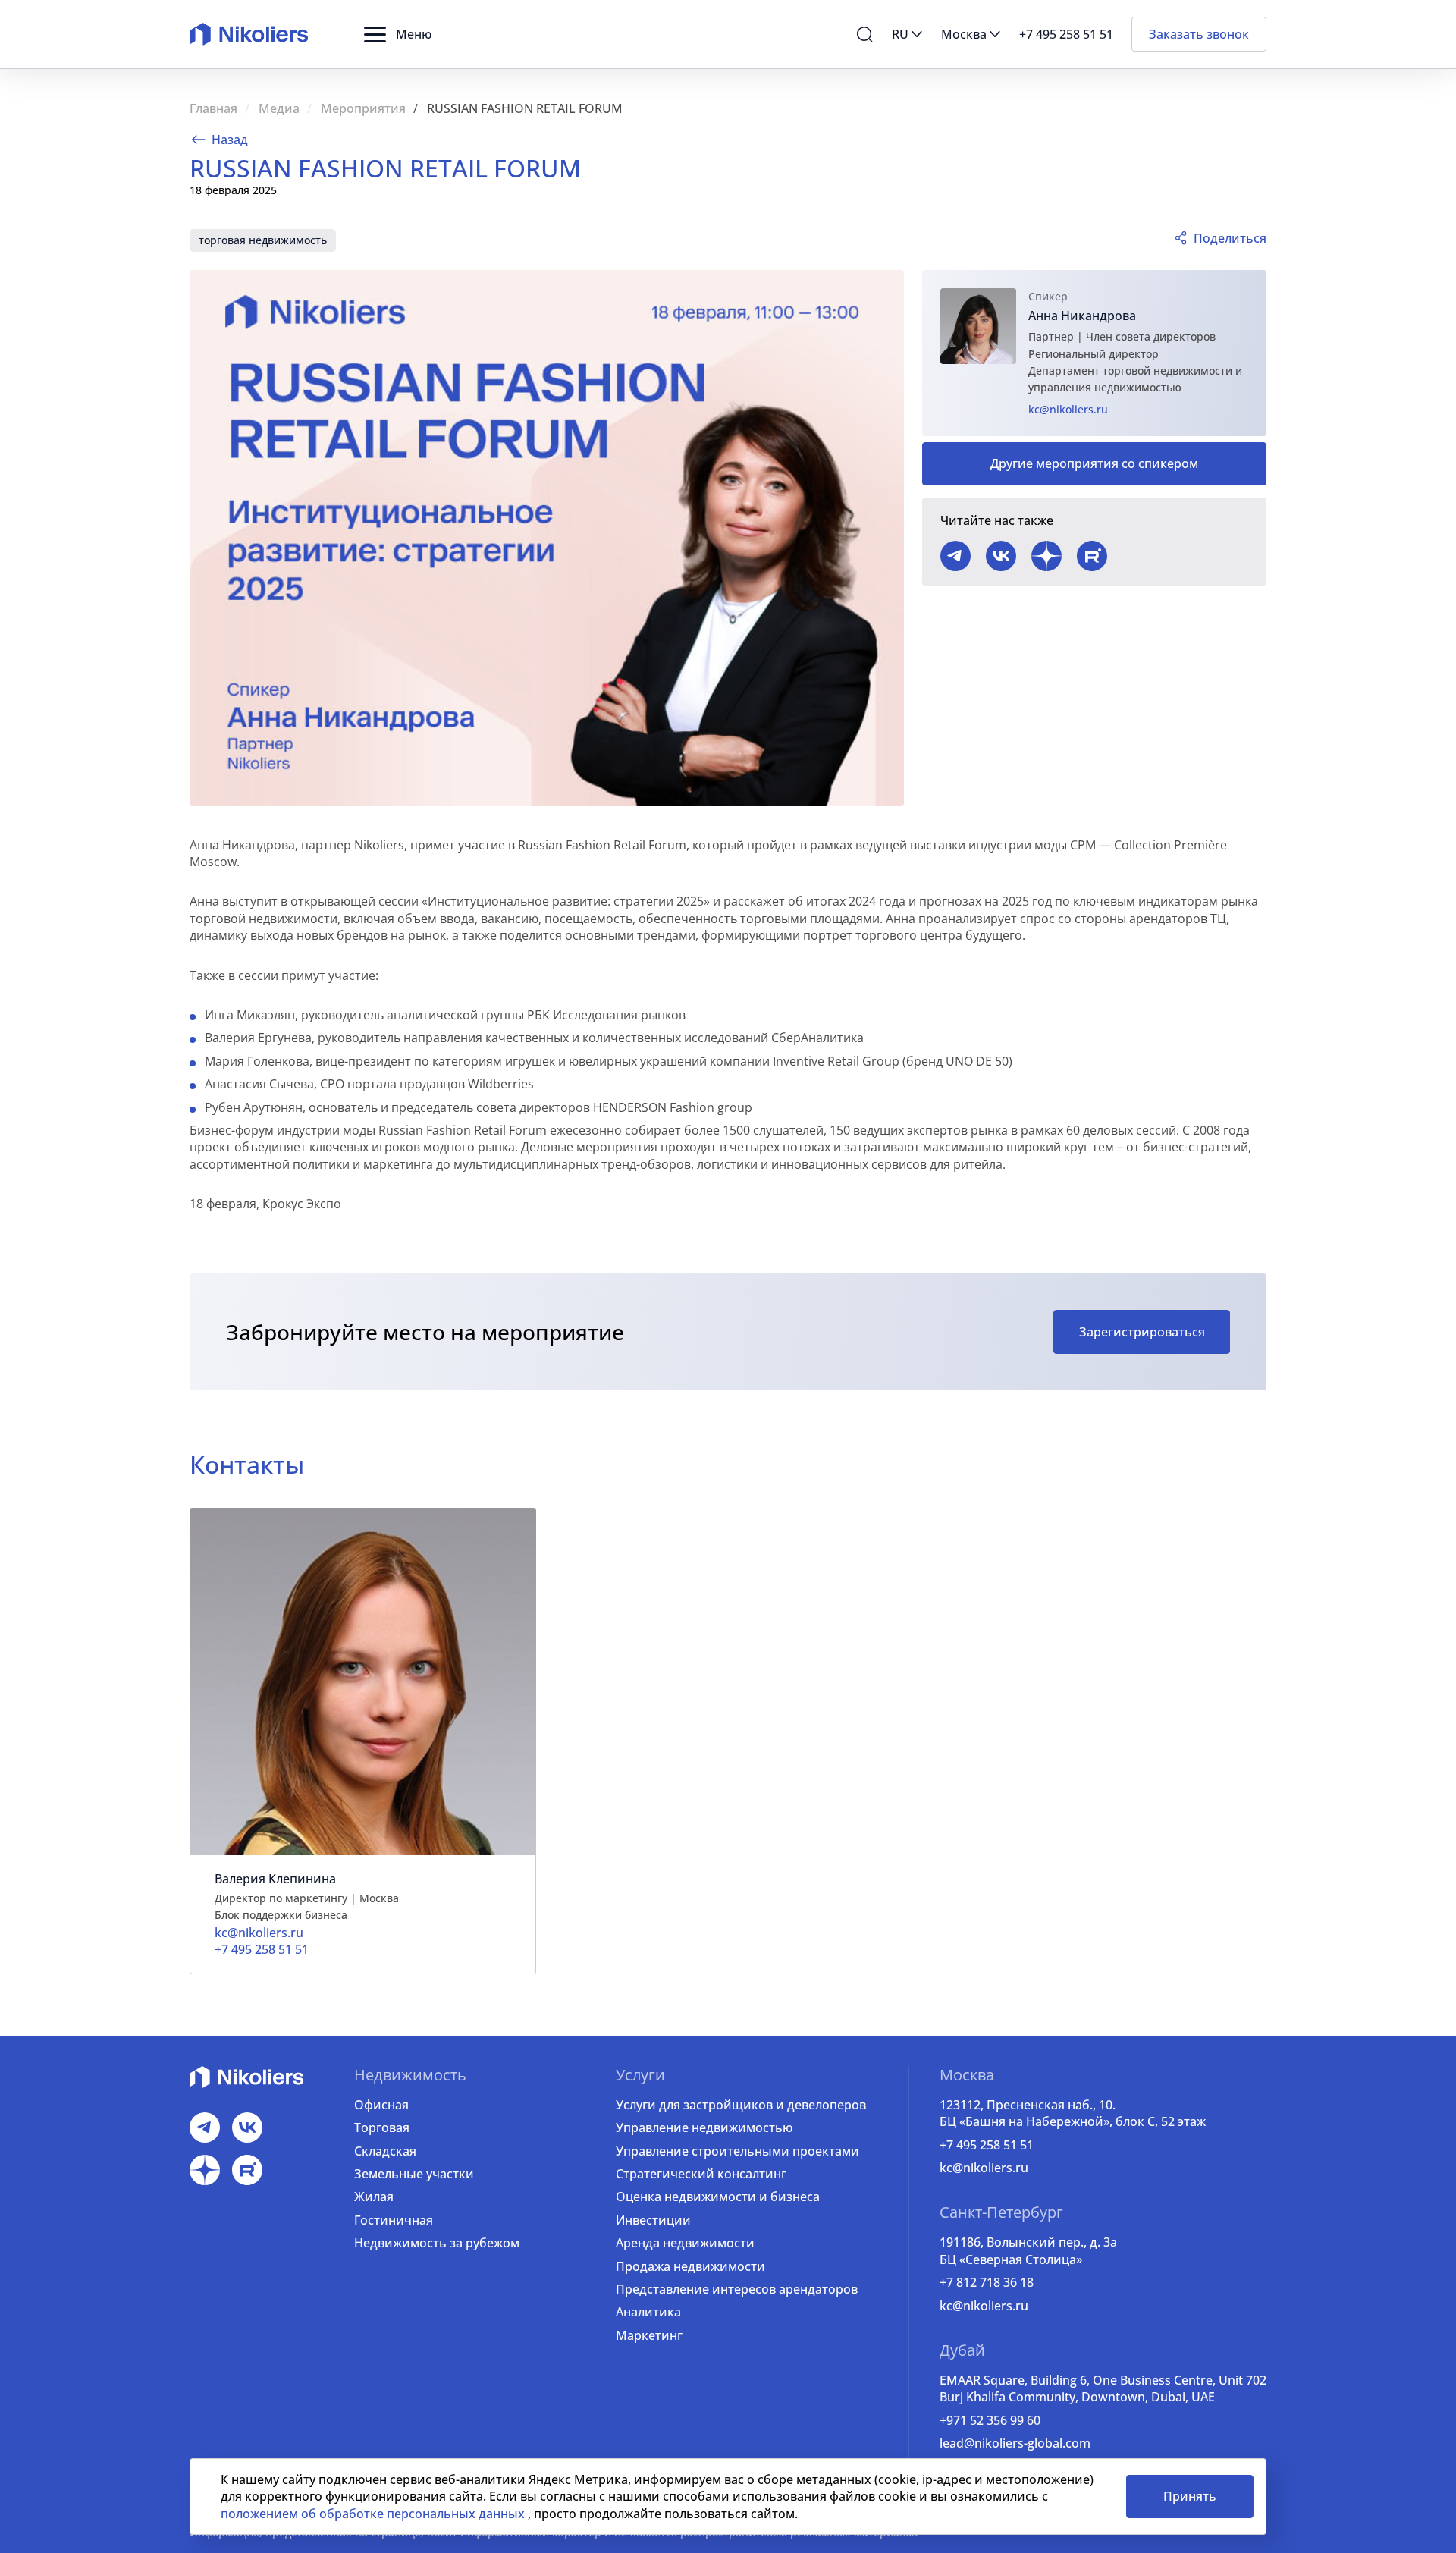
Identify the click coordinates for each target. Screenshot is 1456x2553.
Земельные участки (414, 2174)
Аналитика (648, 2312)
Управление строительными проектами (737, 2151)
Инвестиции (653, 2220)
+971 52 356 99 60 (990, 2420)
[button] (398, 34)
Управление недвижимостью (704, 2127)
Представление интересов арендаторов (737, 2289)
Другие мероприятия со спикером (1094, 463)
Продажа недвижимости (690, 2266)
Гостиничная (394, 2220)
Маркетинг (649, 2335)
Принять (1190, 2496)
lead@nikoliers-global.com (1015, 2443)
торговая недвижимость (263, 240)
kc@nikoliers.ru (1068, 409)
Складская (385, 2151)
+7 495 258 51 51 (987, 2145)
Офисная (381, 2105)
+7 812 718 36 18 (987, 2282)
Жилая (374, 2197)
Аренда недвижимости (685, 2243)
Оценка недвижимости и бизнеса (718, 2197)
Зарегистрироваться (1142, 1332)
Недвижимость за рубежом (437, 2243)
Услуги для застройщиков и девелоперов (741, 2105)
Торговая (382, 2127)
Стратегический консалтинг (701, 2174)
